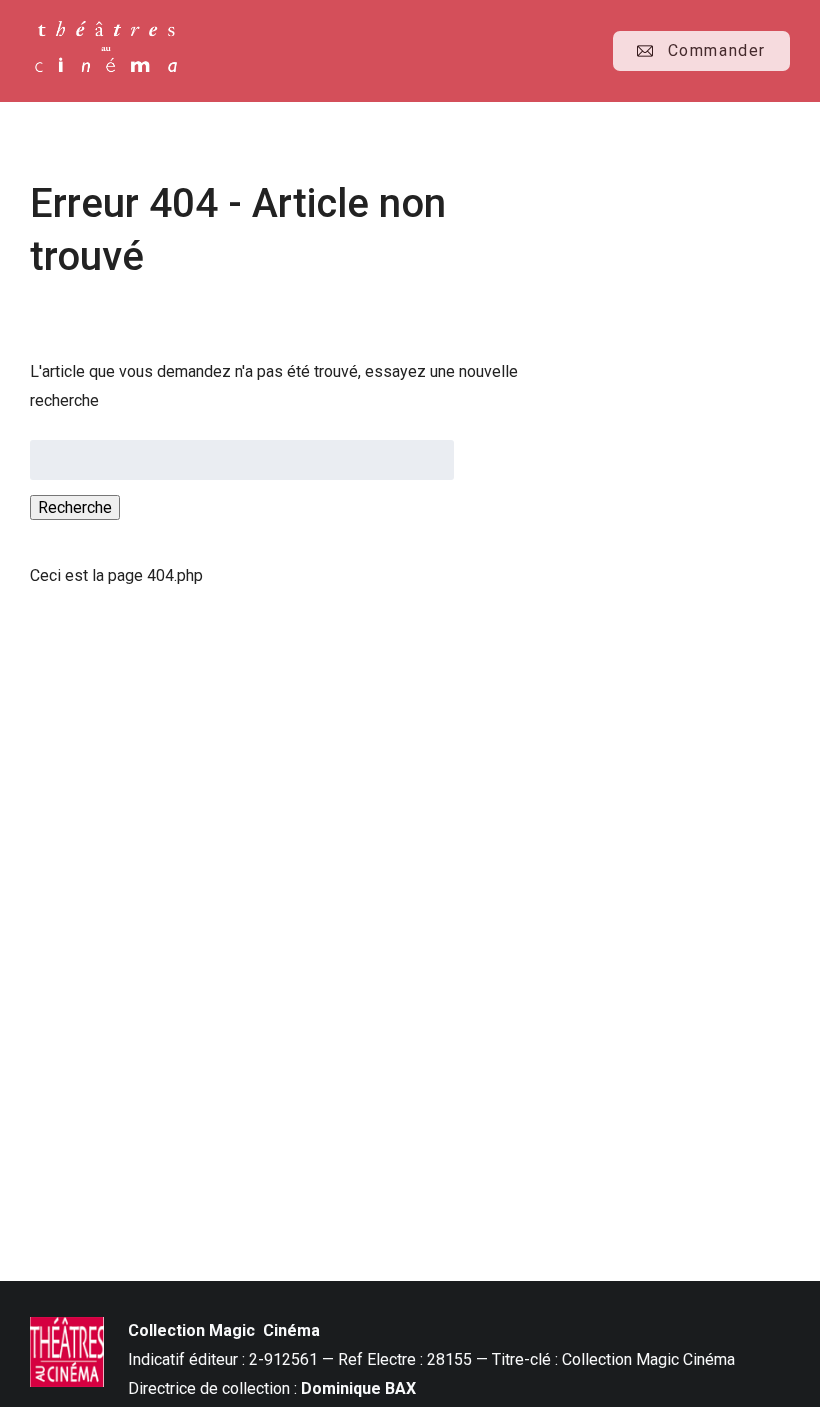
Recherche (75, 507)
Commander (717, 50)
